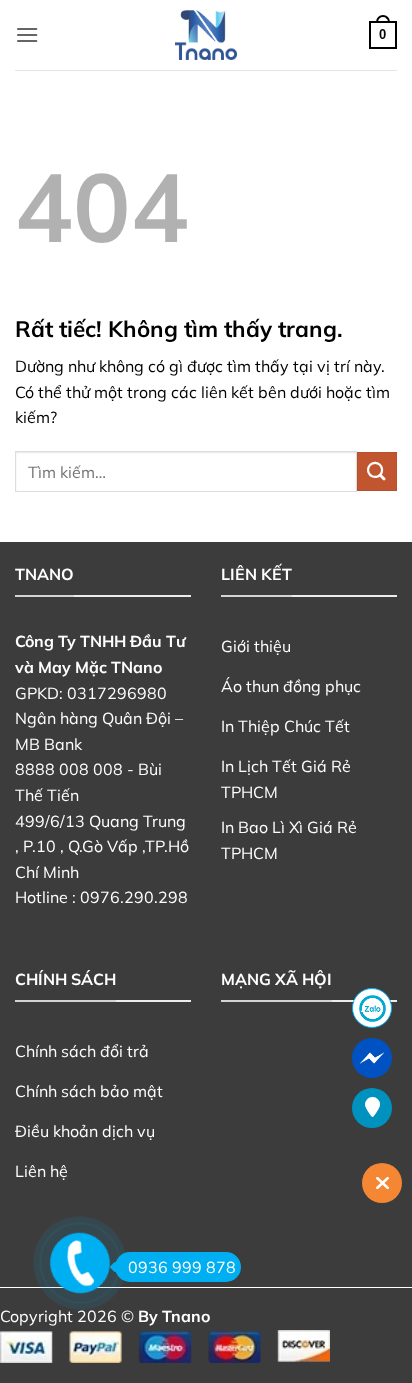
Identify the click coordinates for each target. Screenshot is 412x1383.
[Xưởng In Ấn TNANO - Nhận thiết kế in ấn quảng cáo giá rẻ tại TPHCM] (206, 35)
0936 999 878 (182, 1267)
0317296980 (117, 693)
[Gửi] (377, 471)
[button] (27, 34)
